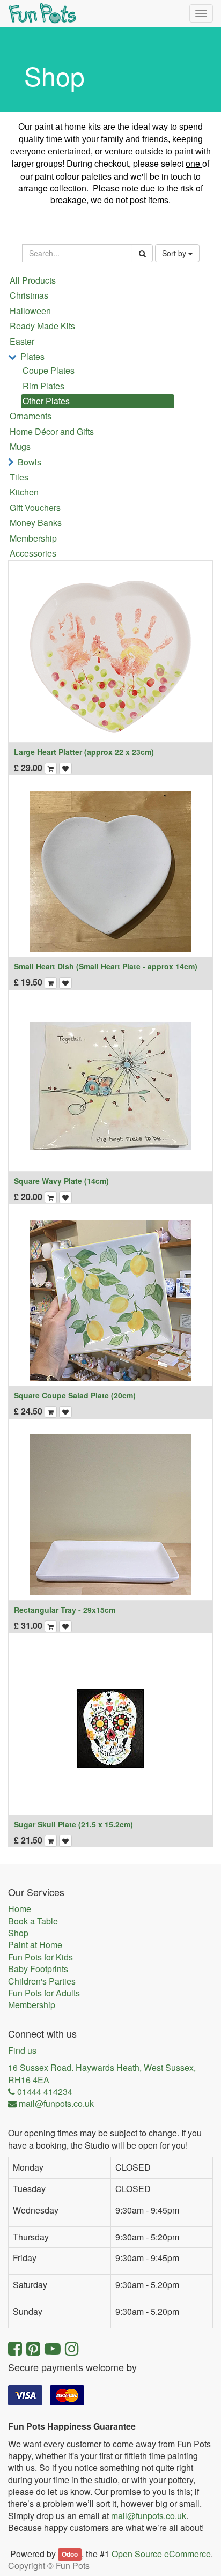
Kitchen (24, 492)
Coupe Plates (49, 370)
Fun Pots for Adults (44, 1993)
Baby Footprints (38, 1969)
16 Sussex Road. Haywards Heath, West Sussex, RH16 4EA (102, 2074)
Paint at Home (35, 1945)
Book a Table (33, 1921)
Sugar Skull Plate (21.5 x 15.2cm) (73, 1824)
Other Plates (46, 401)
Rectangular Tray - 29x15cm (65, 1610)
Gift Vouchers (35, 508)
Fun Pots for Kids (40, 1957)
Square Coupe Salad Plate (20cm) (75, 1395)
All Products (33, 280)
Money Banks (36, 523)
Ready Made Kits (42, 326)
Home (20, 1909)
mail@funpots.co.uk (149, 2516)
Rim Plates (43, 386)
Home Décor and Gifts (52, 431)
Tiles (19, 477)
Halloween (30, 311)
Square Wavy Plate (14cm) (61, 1181)
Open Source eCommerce (161, 2554)
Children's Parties (42, 1981)
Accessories (33, 553)
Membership (33, 538)
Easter (22, 341)
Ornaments (31, 416)
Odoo (70, 2555)
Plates (32, 356)
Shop (18, 1933)
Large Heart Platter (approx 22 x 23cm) (84, 752)
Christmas (29, 295)
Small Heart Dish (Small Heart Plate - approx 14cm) (106, 966)
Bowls (30, 462)
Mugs (20, 446)
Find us (22, 2051)
